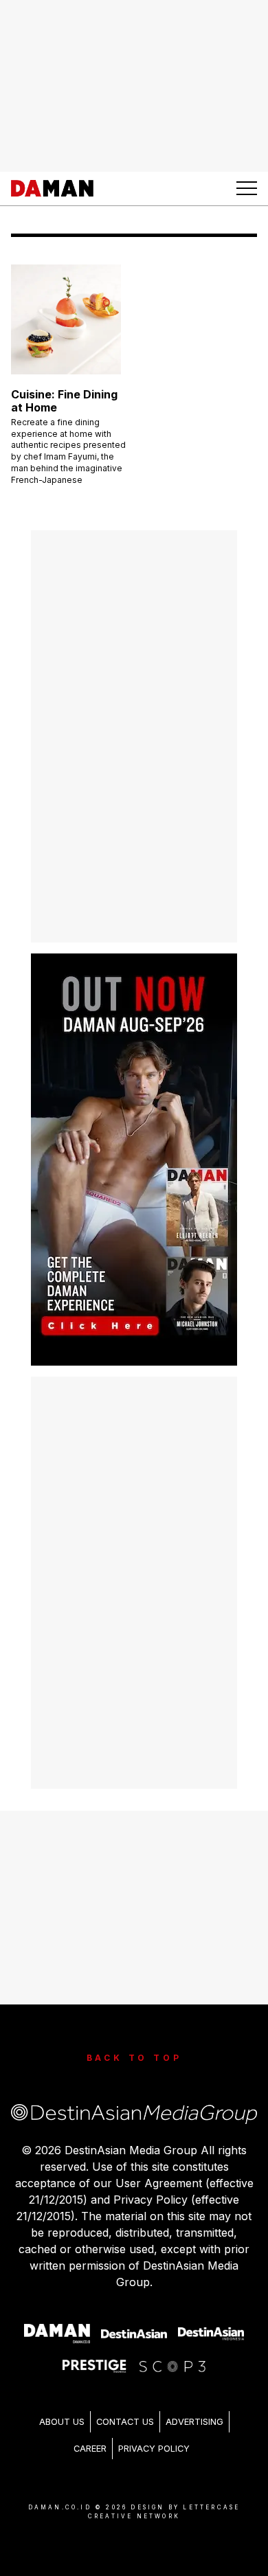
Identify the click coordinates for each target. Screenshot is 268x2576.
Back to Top (134, 2058)
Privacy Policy (154, 2449)
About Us (62, 2422)
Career (90, 2449)
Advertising (194, 2422)
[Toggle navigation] (247, 188)
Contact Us (125, 2422)
